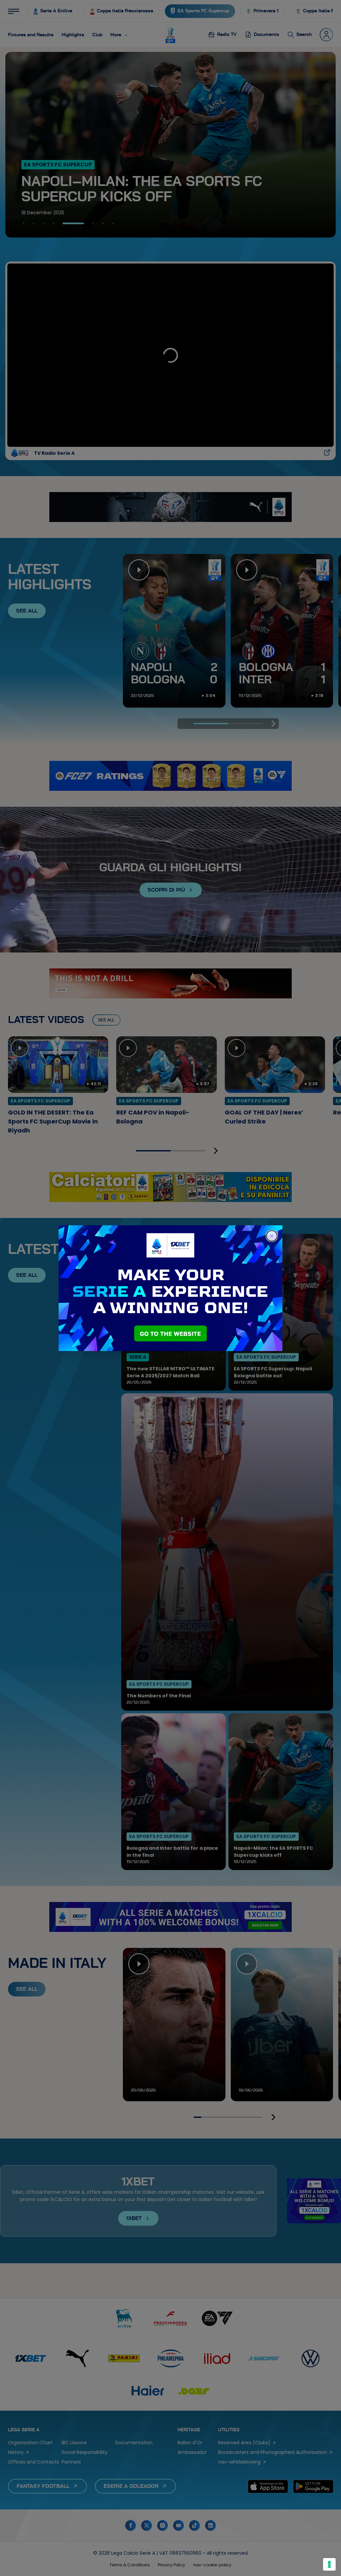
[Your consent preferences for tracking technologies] (329, 2564)
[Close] (272, 1236)
